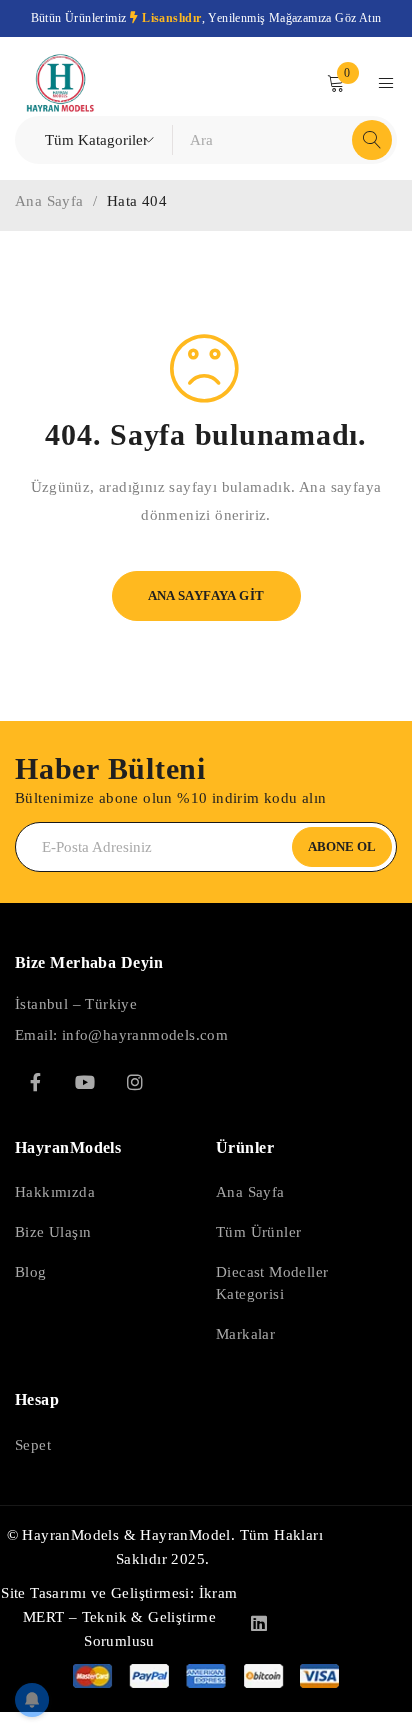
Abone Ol (342, 846)
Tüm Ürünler (258, 1232)
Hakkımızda (55, 1192)
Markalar (245, 1334)
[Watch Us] (85, 1082)
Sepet (33, 1445)
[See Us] (135, 1082)
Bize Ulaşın (53, 1232)
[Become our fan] (35, 1082)
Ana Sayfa (49, 201)
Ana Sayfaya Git (206, 595)
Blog (31, 1272)
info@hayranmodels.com (145, 1035)
